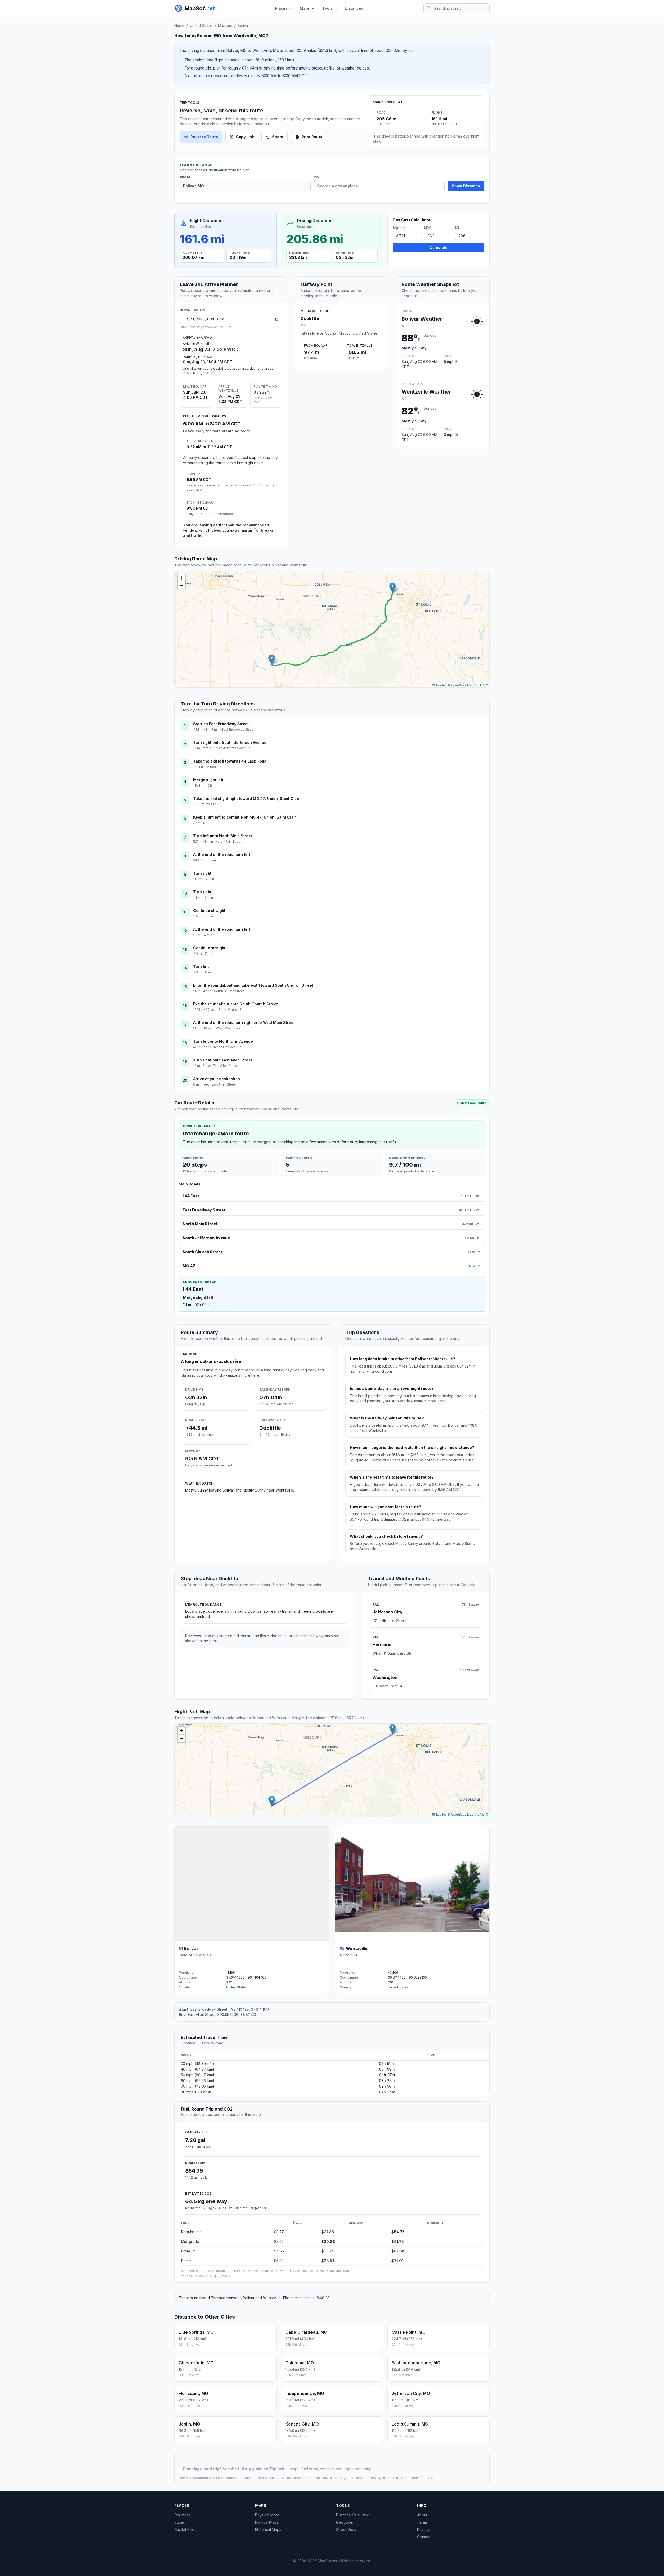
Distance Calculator (353, 2515)
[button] (272, 660)
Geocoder (345, 2522)
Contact (424, 2537)
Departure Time (193, 310)
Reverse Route (204, 137)
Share (278, 137)
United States (201, 26)
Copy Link (245, 137)
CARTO (483, 685)
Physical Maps (267, 2515)
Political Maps (267, 2522)
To (316, 177)
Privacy (423, 2529)
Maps (305, 8)
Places (281, 8)
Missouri (225, 26)
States (180, 2522)
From (185, 177)
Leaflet (440, 685)
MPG (428, 228)
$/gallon (399, 228)
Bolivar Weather (422, 319)
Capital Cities (185, 2529)
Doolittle (310, 318)
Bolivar (243, 26)
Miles (459, 228)
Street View (346, 2529)
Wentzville (357, 1948)
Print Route (312, 137)
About (422, 2515)
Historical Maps (268, 2529)
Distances (354, 8)
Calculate (438, 247)
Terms (422, 2522)
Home (179, 26)
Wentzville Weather (426, 392)
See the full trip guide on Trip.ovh (254, 2469)
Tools (327, 8)
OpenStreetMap (462, 685)
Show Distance (466, 186)
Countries (182, 2515)
